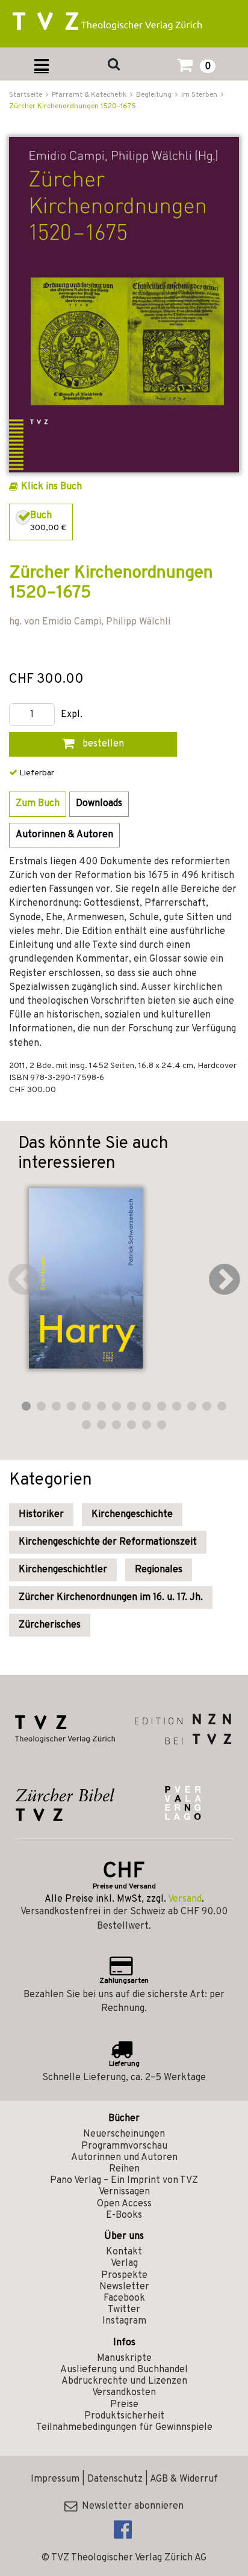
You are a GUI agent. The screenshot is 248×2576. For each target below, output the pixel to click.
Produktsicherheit (124, 2416)
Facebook (124, 2298)
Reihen (124, 2169)
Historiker (41, 1515)
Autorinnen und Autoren (124, 2158)
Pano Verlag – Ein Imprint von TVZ (124, 2181)
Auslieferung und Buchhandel (124, 2370)
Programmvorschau (124, 2146)
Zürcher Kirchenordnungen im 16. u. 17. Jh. (111, 1598)
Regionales (159, 1570)
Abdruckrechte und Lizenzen (124, 2381)
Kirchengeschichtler (63, 1570)
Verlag (124, 2263)
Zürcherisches (50, 1625)
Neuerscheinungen (124, 2134)
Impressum (55, 2479)
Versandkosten (124, 2393)
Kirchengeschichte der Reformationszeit (108, 1542)
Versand (185, 1899)
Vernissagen (124, 2192)
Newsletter (124, 2287)
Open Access (124, 2204)
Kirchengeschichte (132, 1515)
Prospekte (124, 2275)
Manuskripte (124, 2358)
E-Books (124, 2215)
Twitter (124, 2310)
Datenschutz (115, 2479)
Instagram (124, 2321)
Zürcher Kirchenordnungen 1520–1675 (73, 106)
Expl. (72, 715)
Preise (124, 2405)
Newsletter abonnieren (130, 2506)
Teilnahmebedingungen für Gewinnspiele (124, 2428)
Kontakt (124, 2252)
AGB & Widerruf (184, 2479)
